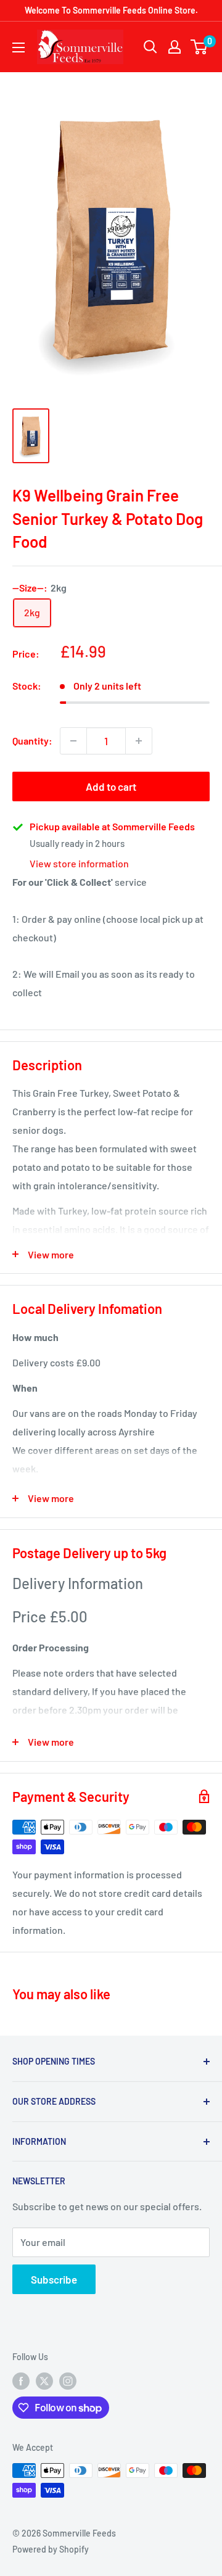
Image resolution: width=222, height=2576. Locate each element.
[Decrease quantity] (73, 741)
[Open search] (150, 47)
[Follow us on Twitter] (44, 2381)
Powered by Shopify (51, 2549)
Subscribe (54, 2279)
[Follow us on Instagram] (68, 2381)
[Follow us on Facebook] (21, 2381)
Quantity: (32, 741)
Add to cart (111, 786)
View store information (79, 863)
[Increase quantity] (139, 741)
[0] (199, 47)
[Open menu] (18, 47)
